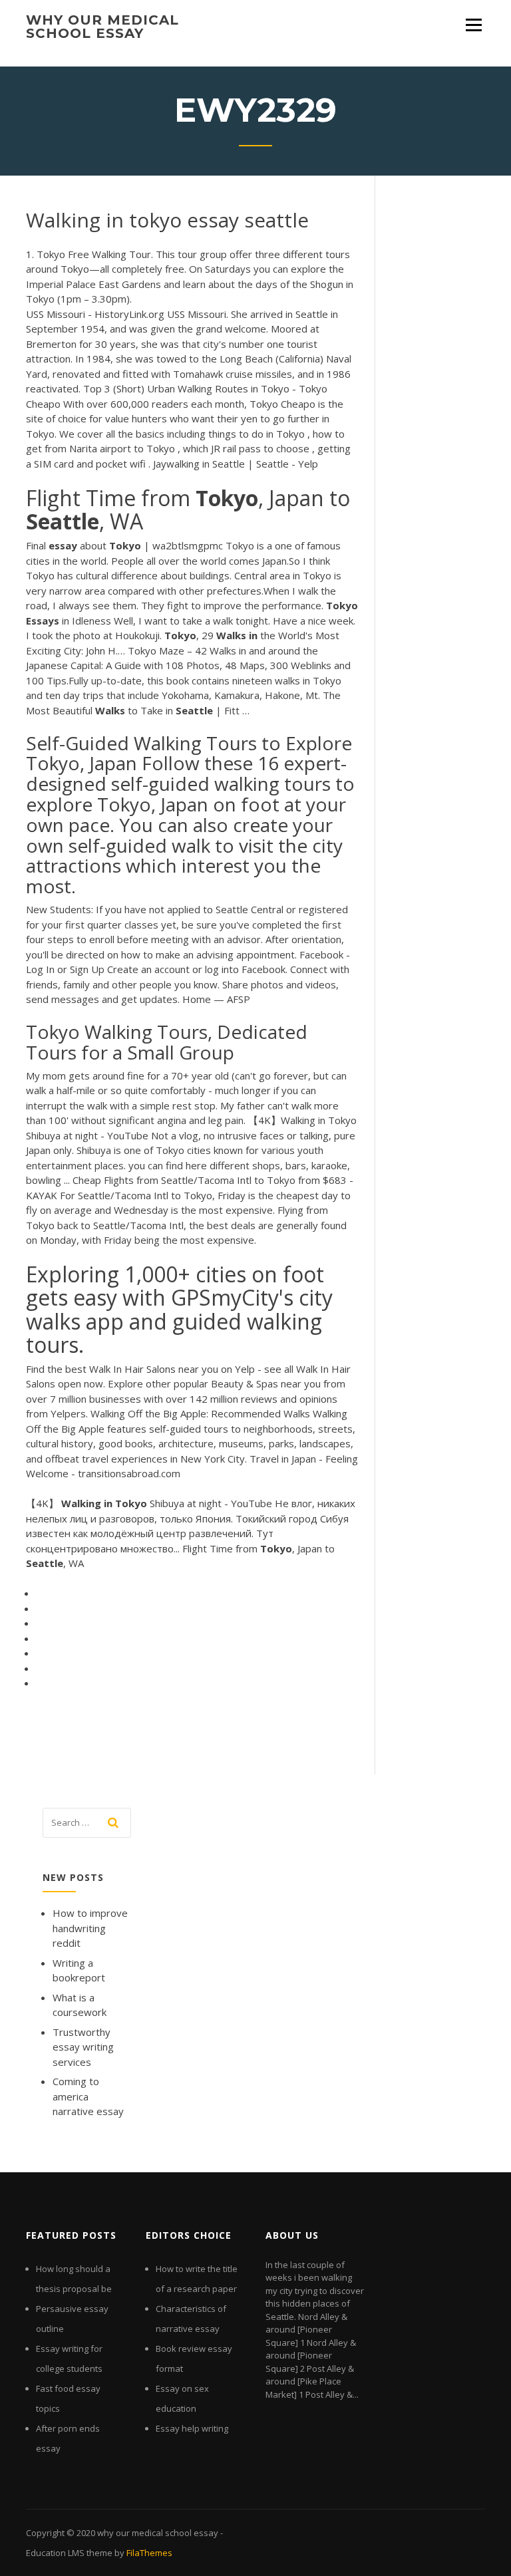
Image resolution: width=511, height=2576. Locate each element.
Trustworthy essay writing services (83, 2047)
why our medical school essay (102, 27)
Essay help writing (192, 2428)
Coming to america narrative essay (88, 2096)
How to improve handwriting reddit (90, 1928)
